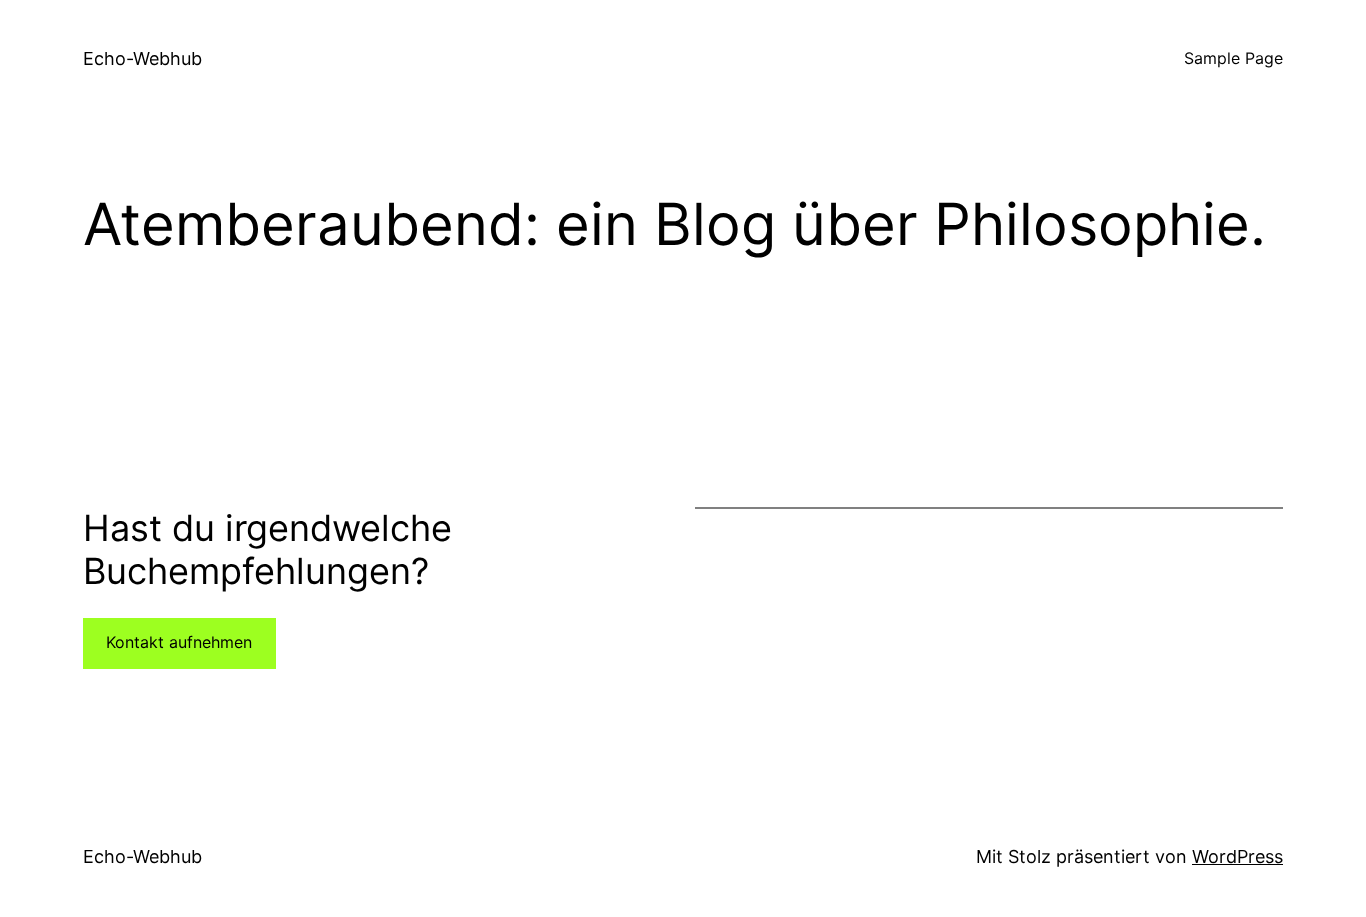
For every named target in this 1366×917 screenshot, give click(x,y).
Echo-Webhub (142, 58)
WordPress (1237, 856)
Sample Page (1233, 58)
